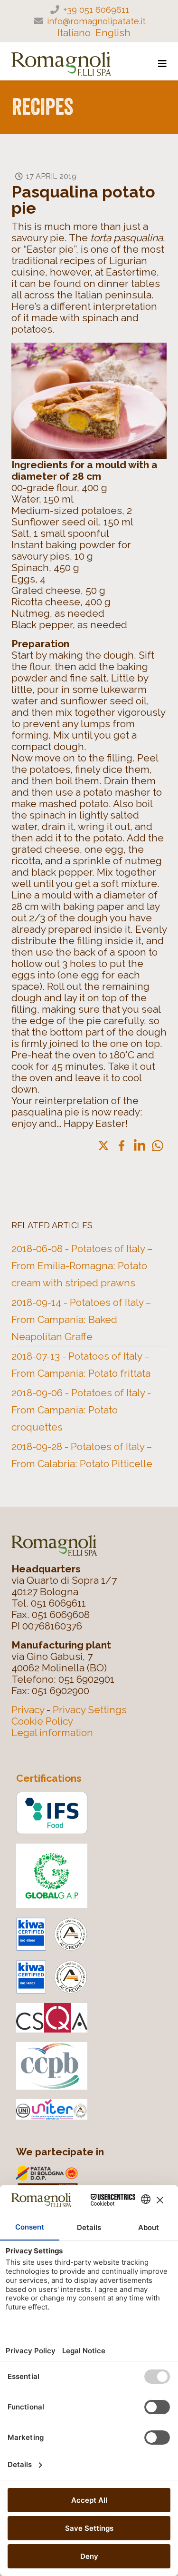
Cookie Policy (42, 1721)
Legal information (52, 1732)
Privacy (28, 1710)
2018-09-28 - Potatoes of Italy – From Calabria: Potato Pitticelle (82, 1455)
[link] (103, 1145)
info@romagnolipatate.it (96, 21)
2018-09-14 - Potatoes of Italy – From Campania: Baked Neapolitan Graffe (81, 1319)
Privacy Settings (90, 1710)
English (113, 33)
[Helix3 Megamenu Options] (162, 64)
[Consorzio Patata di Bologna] (94, 2183)
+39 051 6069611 (96, 10)
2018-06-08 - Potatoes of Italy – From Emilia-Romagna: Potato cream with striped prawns (82, 1266)
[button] (158, 1146)
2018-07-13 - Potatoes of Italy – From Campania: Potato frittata (81, 1365)
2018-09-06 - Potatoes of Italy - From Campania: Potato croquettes (81, 1410)
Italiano (74, 33)
